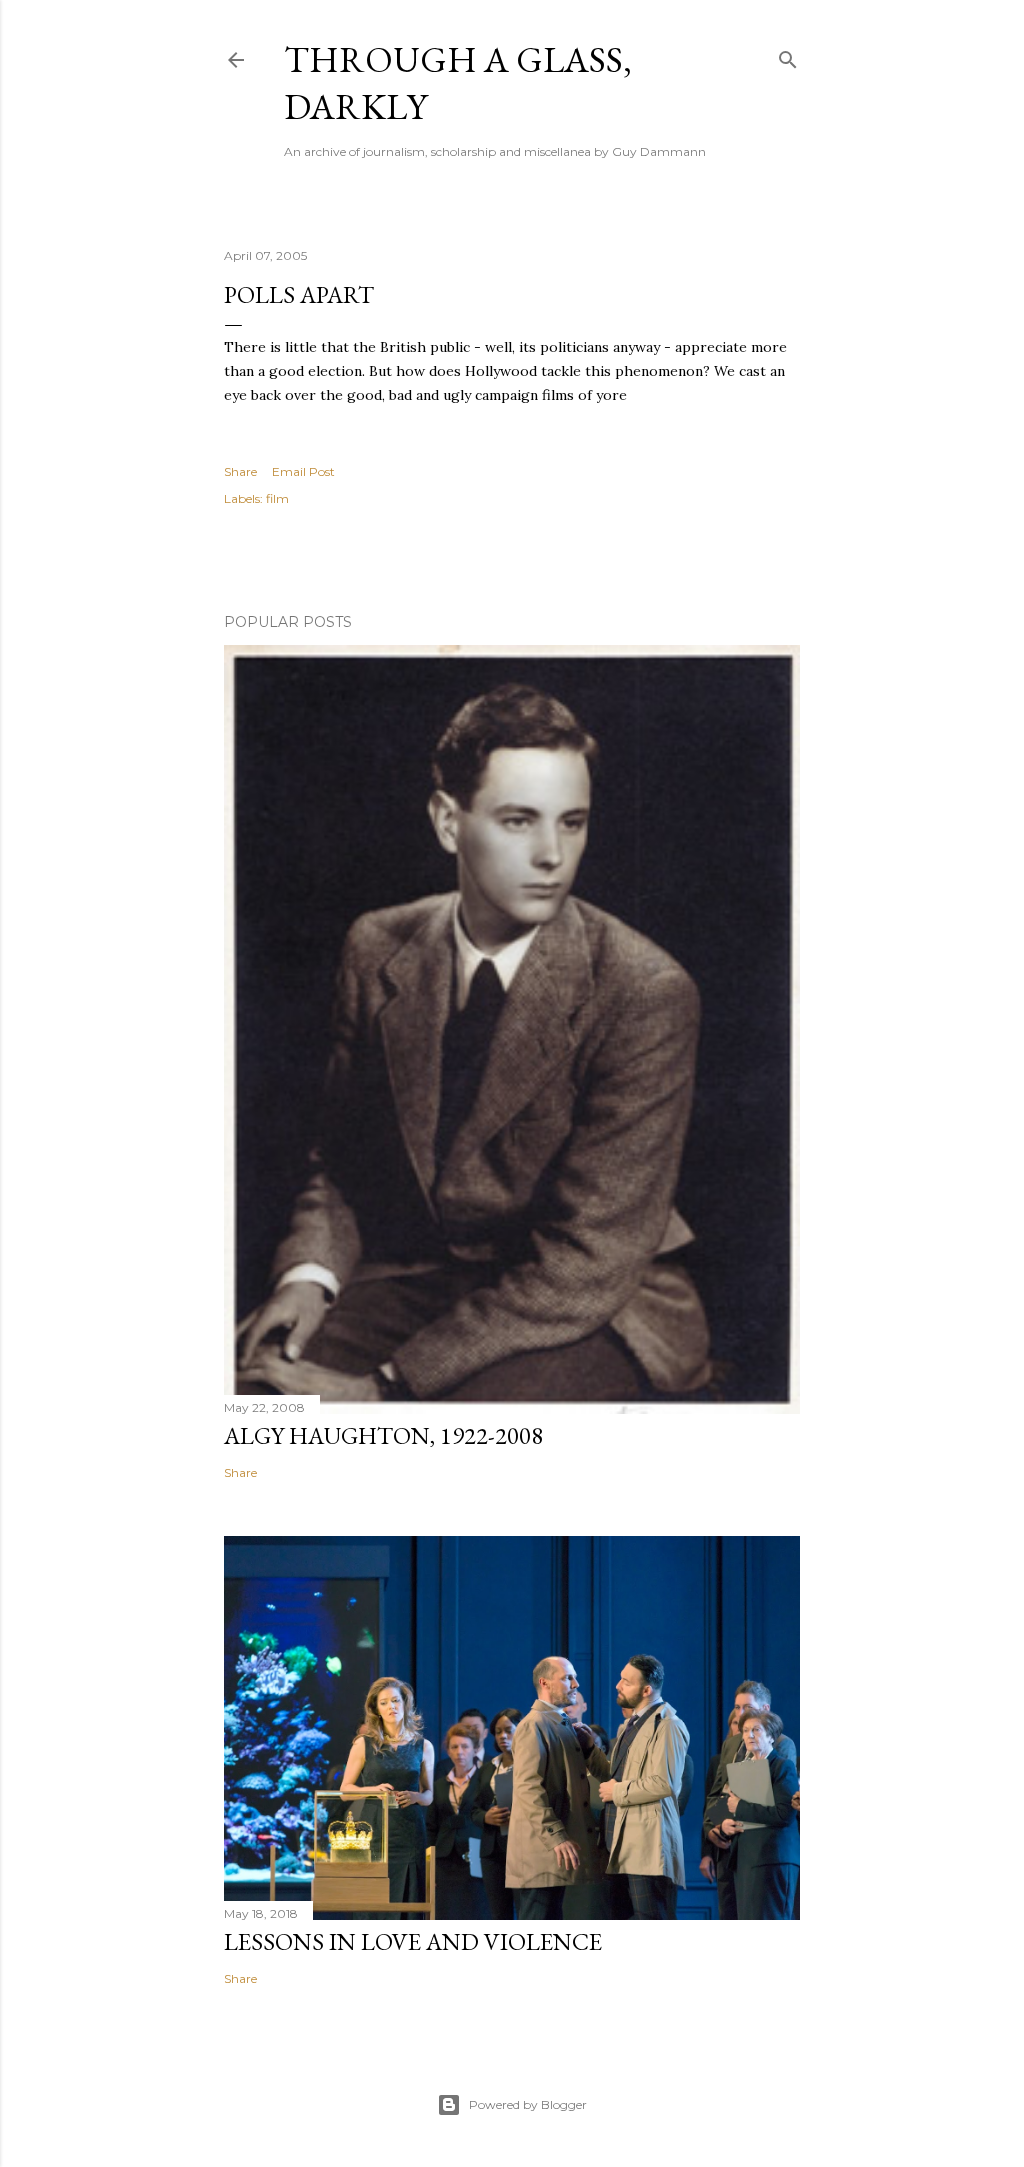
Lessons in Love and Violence (413, 1941)
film (277, 498)
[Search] (788, 55)
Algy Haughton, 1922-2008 (383, 1435)
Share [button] (240, 471)
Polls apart (299, 294)
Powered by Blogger (528, 2104)
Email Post (303, 471)
